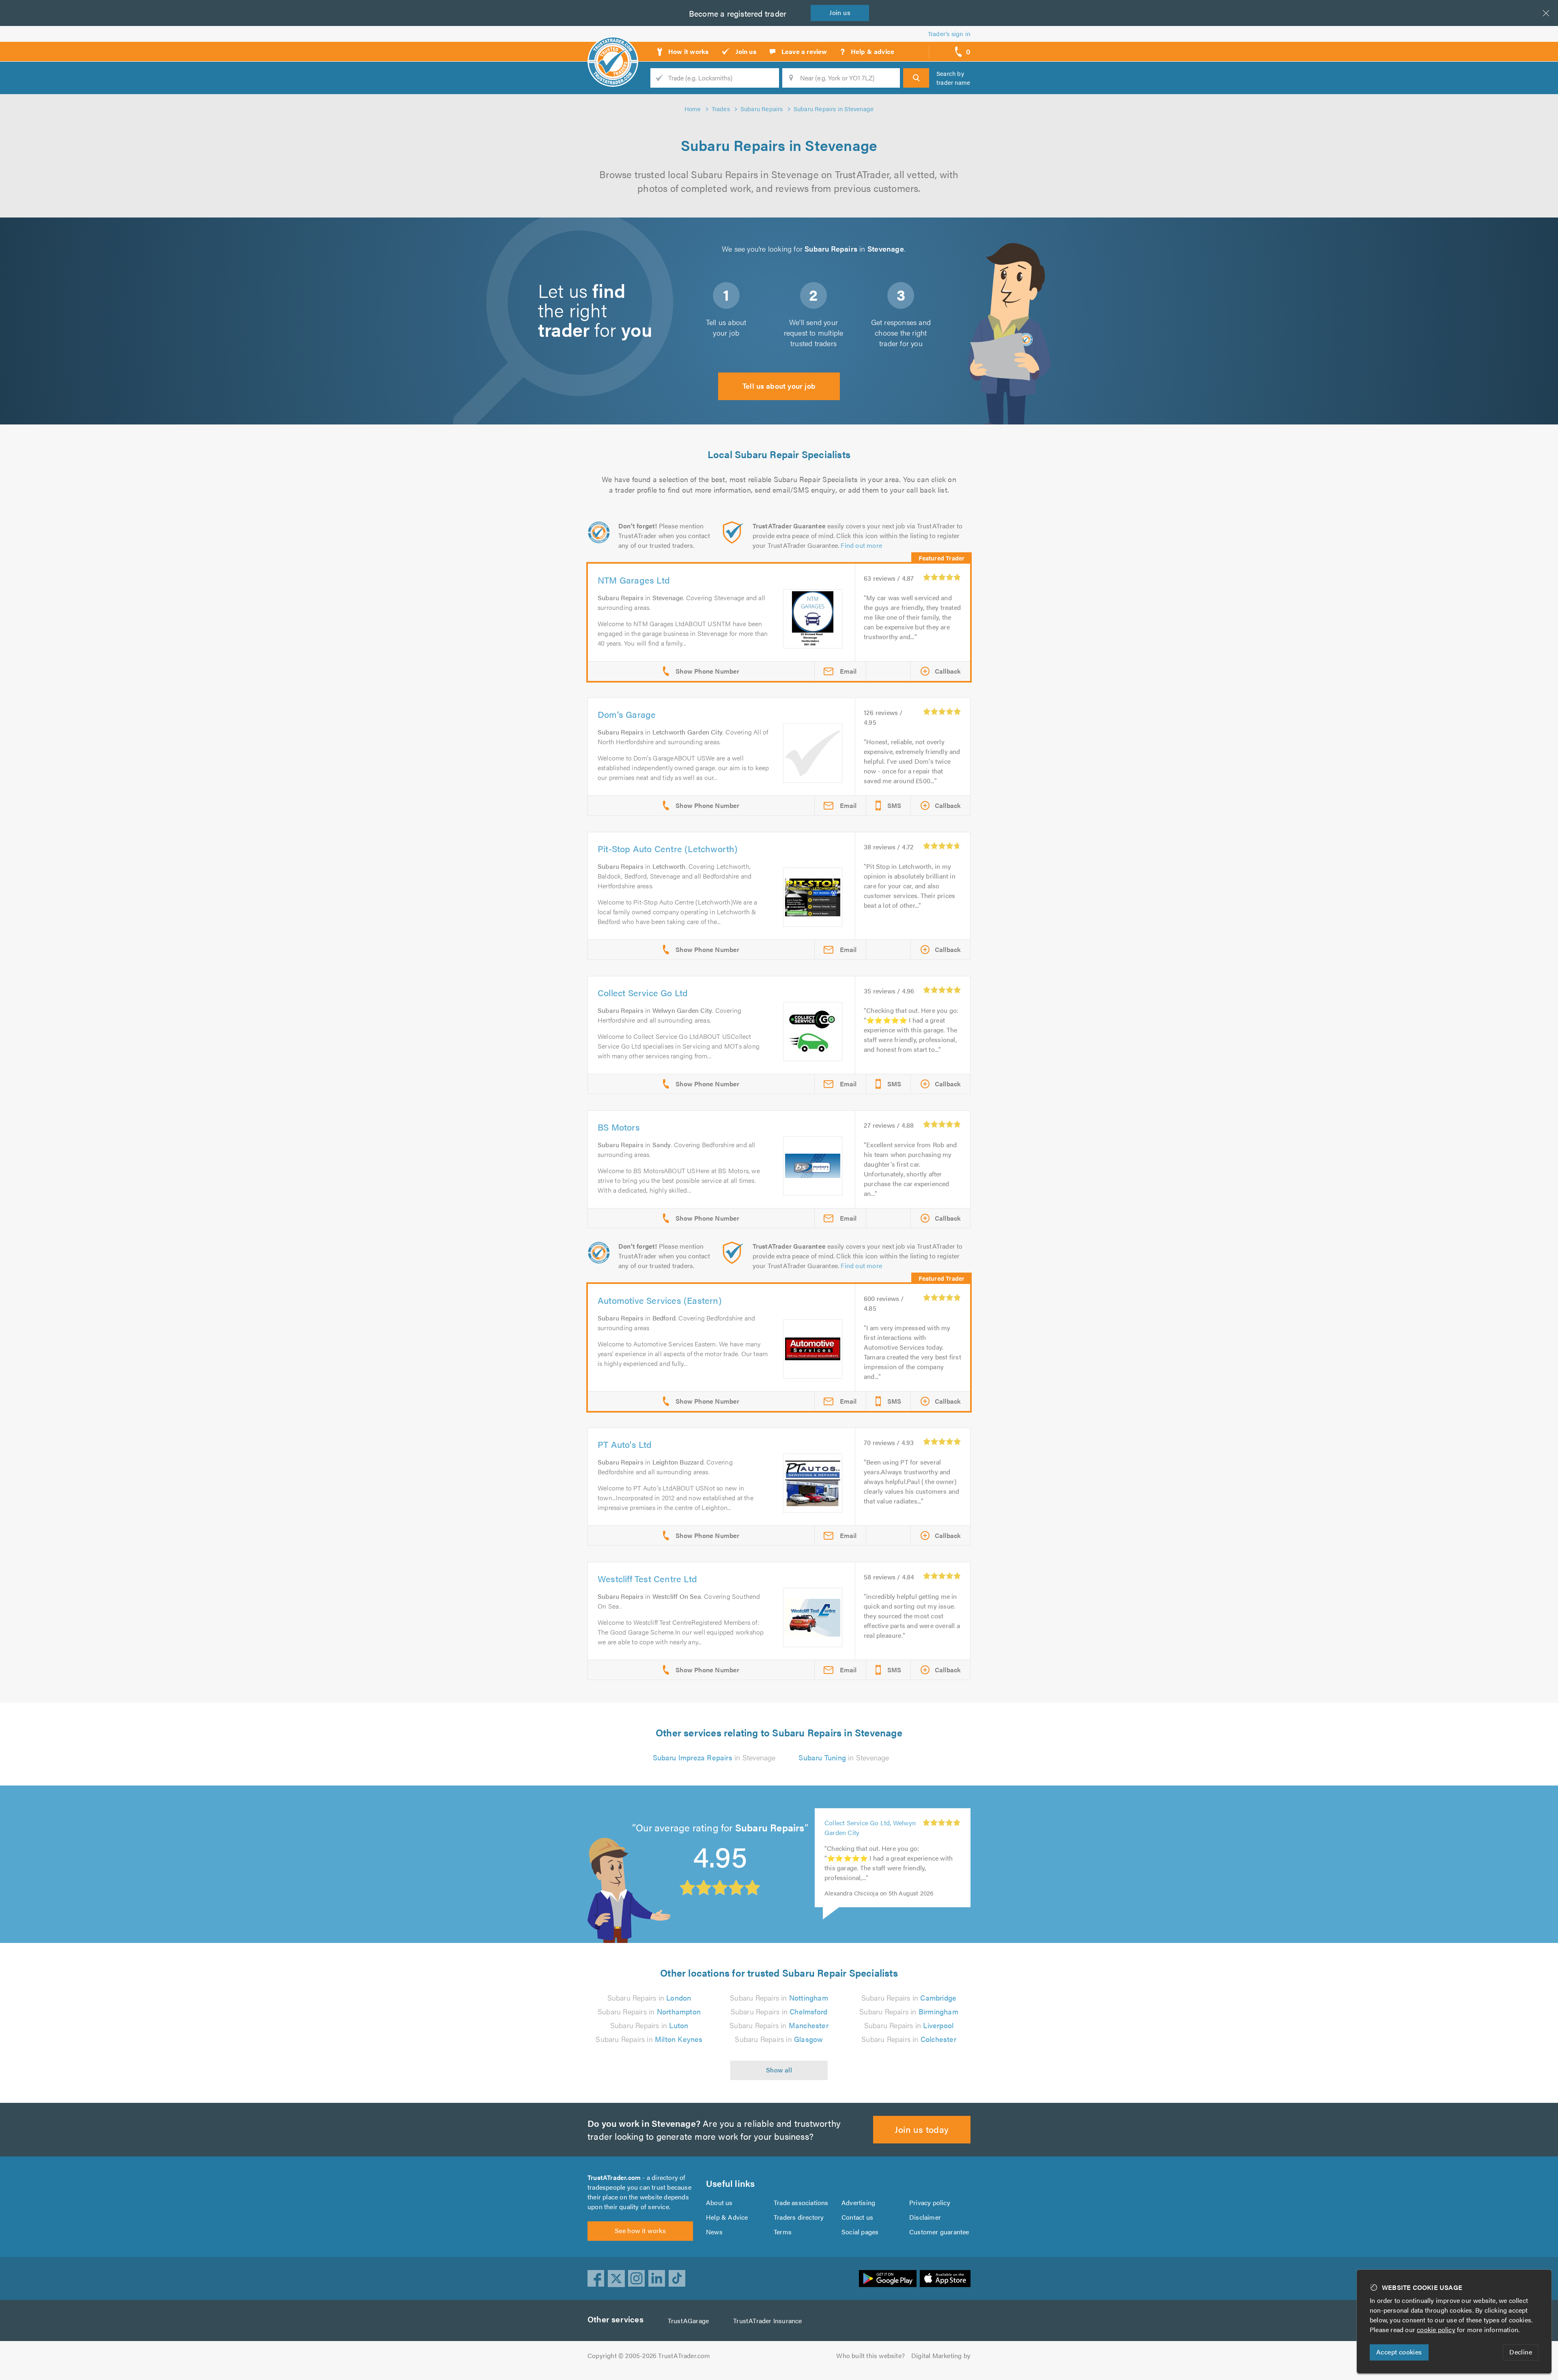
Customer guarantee (939, 2232)
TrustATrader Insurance (767, 2321)
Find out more (861, 545)
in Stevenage (714, 1757)
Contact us (857, 2217)
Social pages (860, 2232)
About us (719, 2202)
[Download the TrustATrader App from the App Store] (945, 2279)
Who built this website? (870, 2355)
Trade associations (801, 2202)
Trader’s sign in (949, 33)
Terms (783, 2232)
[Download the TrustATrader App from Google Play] (888, 2279)
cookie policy (1436, 2329)
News (714, 2232)
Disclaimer (925, 2217)
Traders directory (799, 2217)
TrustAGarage (688, 2321)
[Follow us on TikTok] (677, 2279)
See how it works (640, 2230)
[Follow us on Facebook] (596, 2279)
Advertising (858, 2202)
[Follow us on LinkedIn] (657, 2279)
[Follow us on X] (616, 2279)
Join (840, 12)
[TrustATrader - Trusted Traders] (613, 49)
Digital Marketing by (941, 2355)
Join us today (922, 2129)
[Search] (916, 78)
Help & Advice (727, 2217)
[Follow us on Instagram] (637, 2279)
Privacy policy (930, 2202)
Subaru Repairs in (649, 1998)
